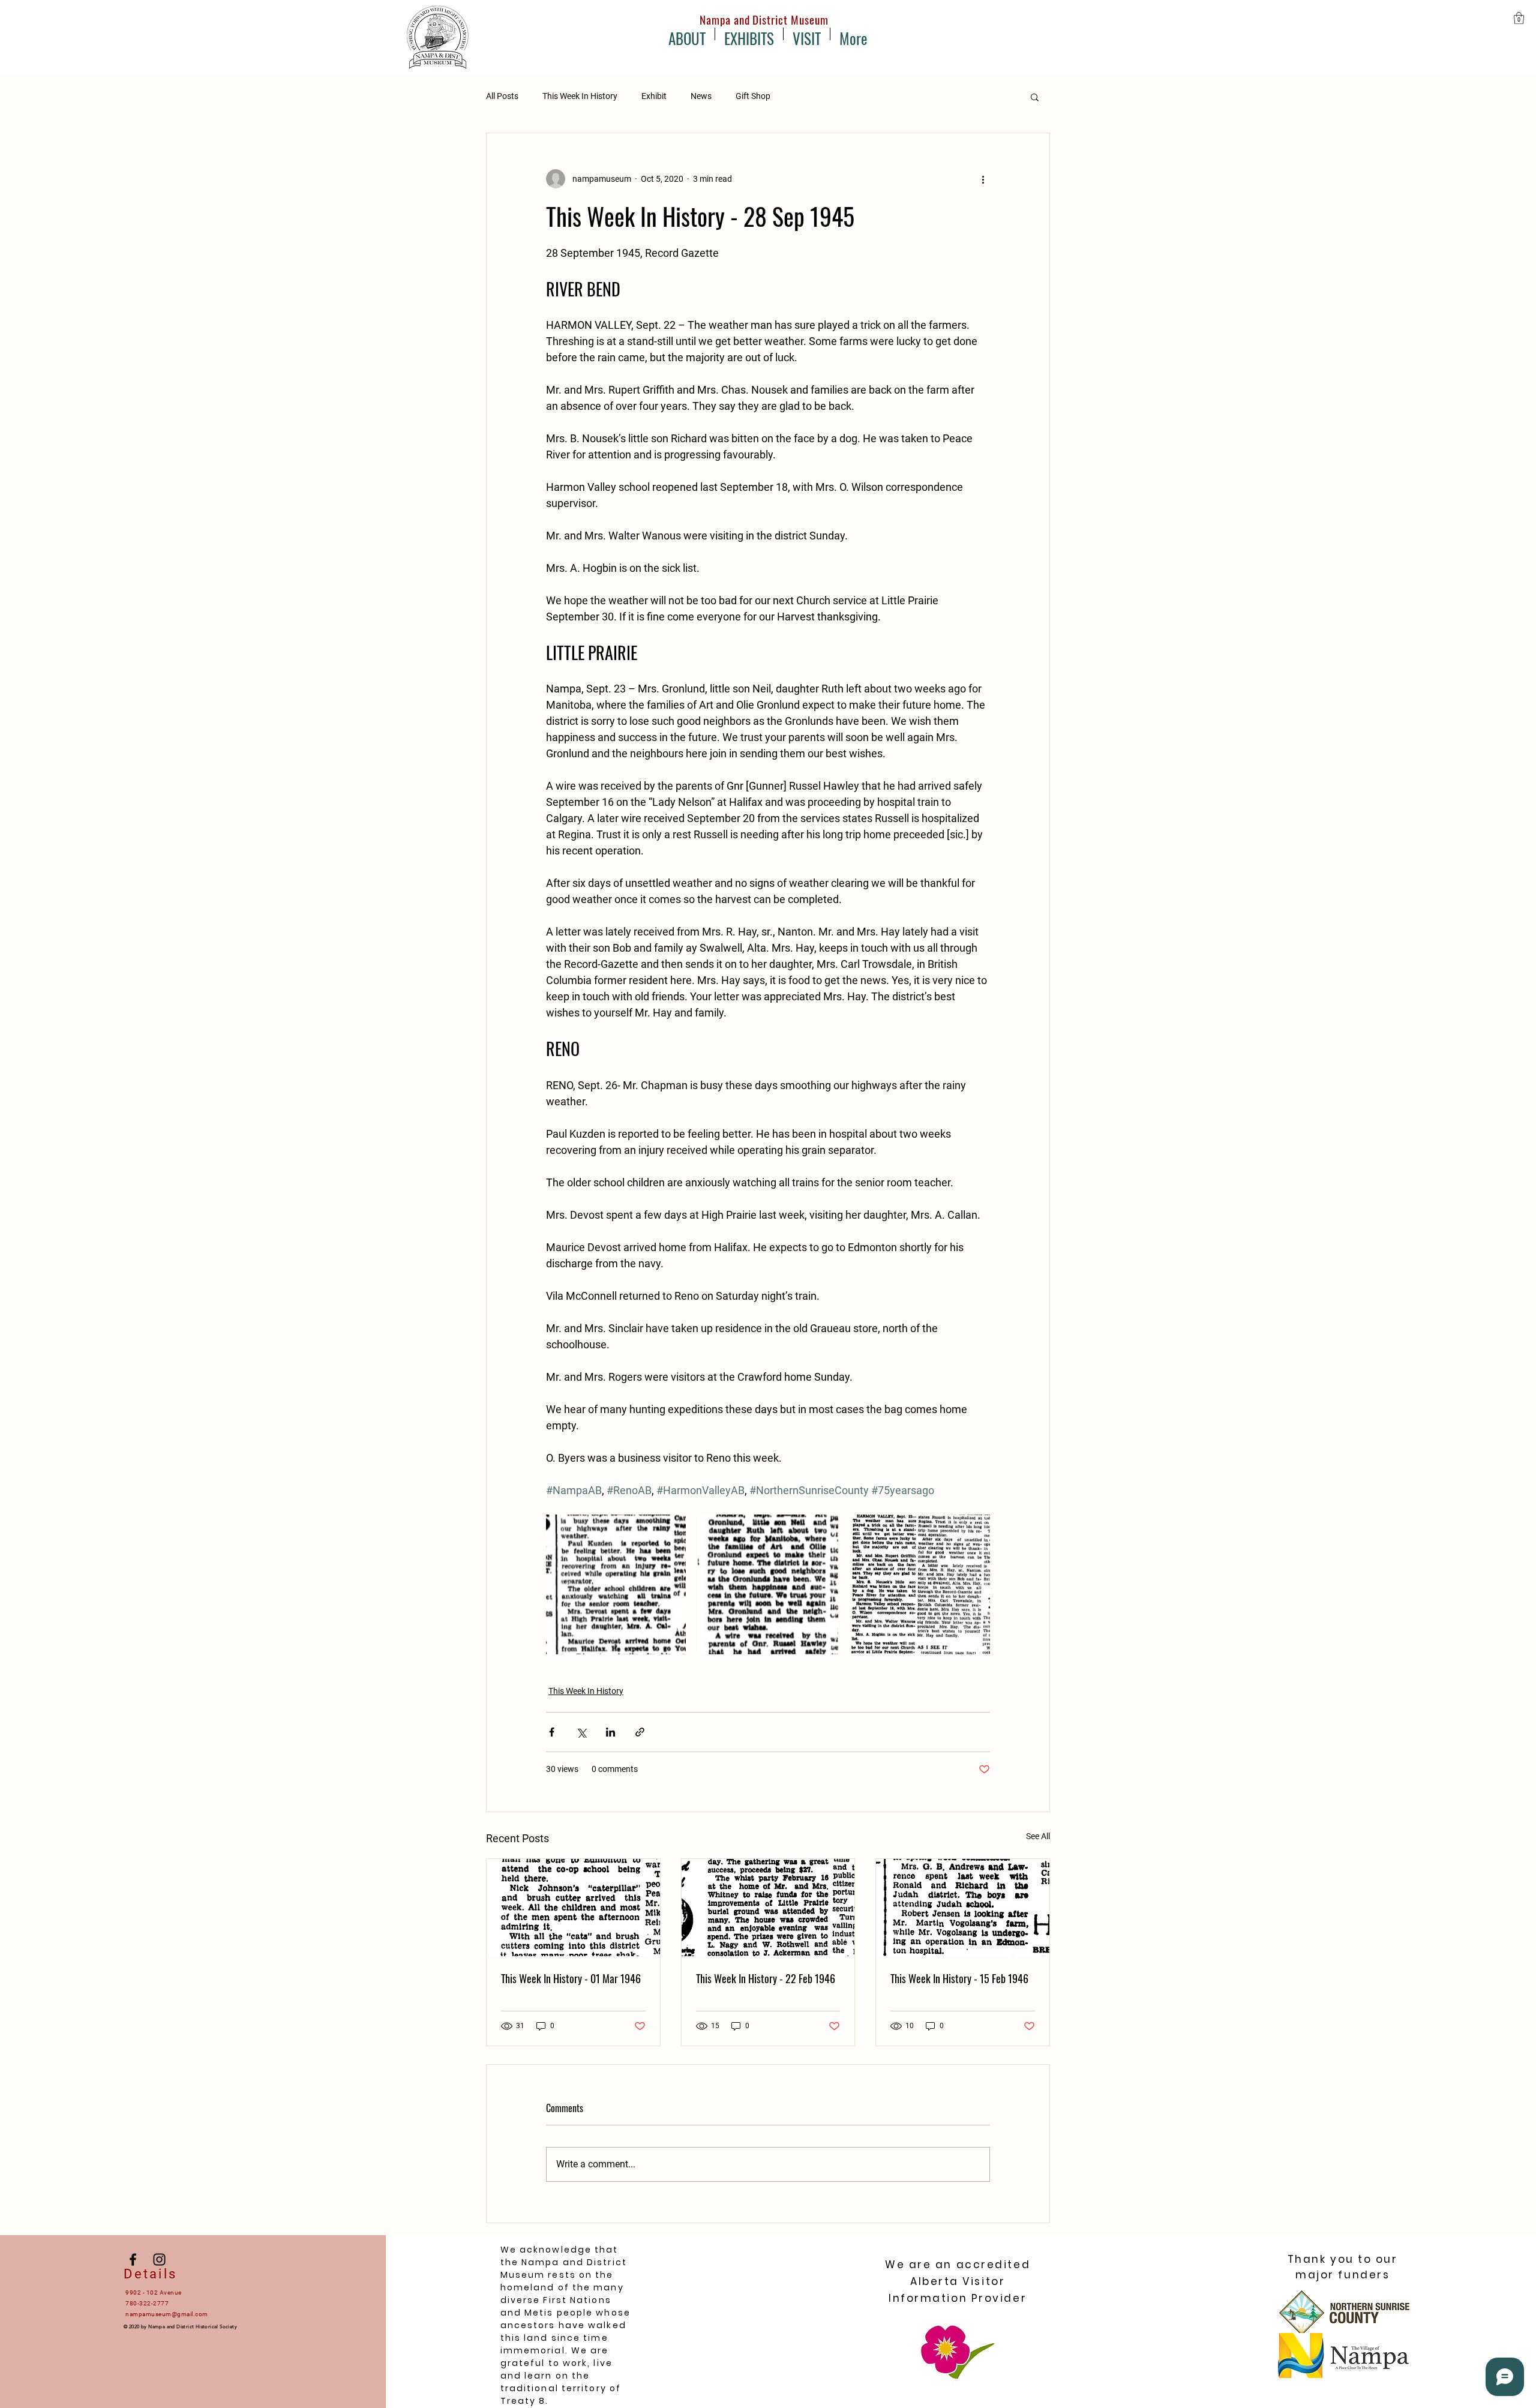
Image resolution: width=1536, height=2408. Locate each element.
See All (1038, 1836)
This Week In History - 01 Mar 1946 (571, 1978)
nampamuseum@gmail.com (167, 2314)
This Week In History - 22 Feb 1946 (766, 1978)
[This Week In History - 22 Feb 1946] (768, 1908)
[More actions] (983, 179)
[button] (1519, 18)
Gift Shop (753, 96)
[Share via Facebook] (552, 1732)
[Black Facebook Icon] (133, 2259)
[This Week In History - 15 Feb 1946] (963, 1908)
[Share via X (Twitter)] (581, 1732)
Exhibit (654, 96)
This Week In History (580, 96)
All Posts (502, 96)
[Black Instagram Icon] (159, 2259)
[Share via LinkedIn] (610, 1732)
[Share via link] (640, 1732)
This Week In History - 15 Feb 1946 (959, 1978)
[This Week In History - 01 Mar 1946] (573, 1908)
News (701, 96)
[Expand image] (616, 1584)
